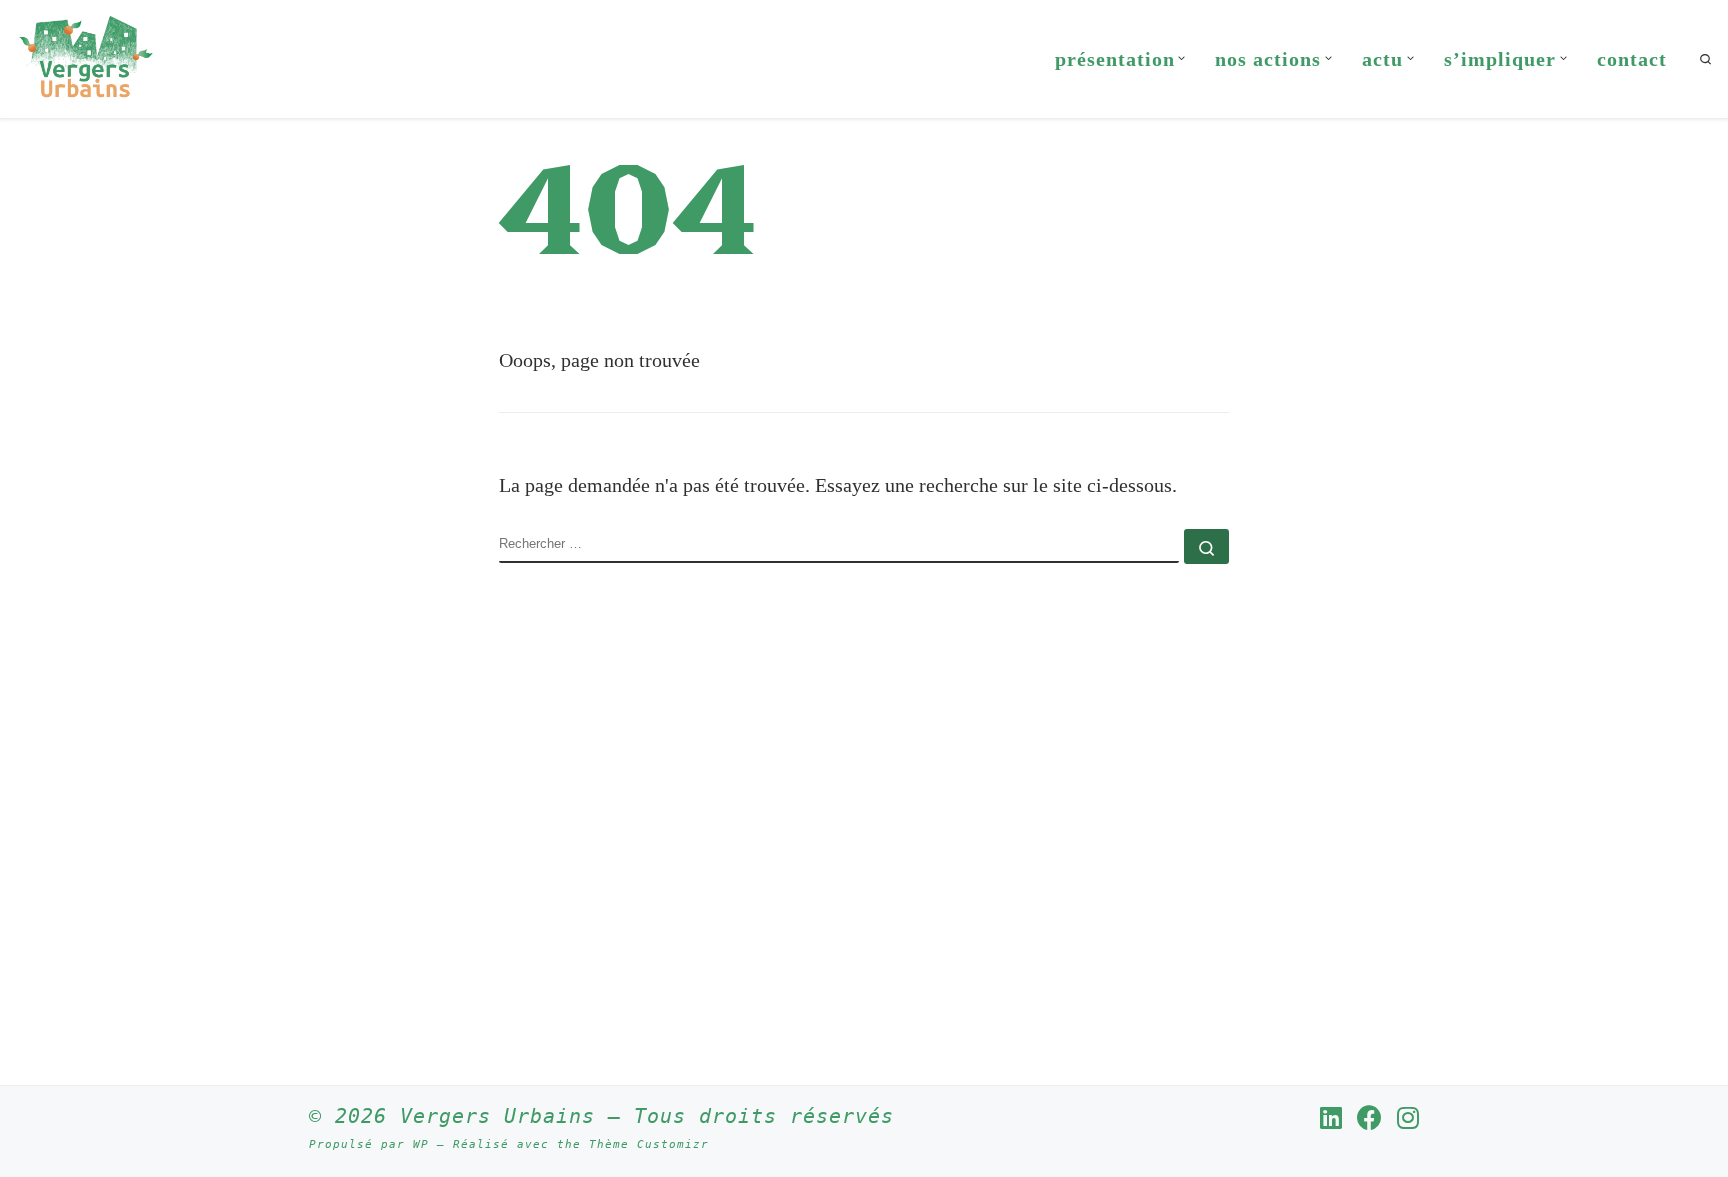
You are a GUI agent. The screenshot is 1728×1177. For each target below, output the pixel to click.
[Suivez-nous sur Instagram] (1408, 1117)
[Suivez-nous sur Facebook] (1369, 1117)
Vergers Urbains (497, 1116)
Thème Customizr (649, 1144)
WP (421, 1144)
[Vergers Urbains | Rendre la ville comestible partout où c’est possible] (86, 55)
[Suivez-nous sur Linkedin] (1331, 1117)
